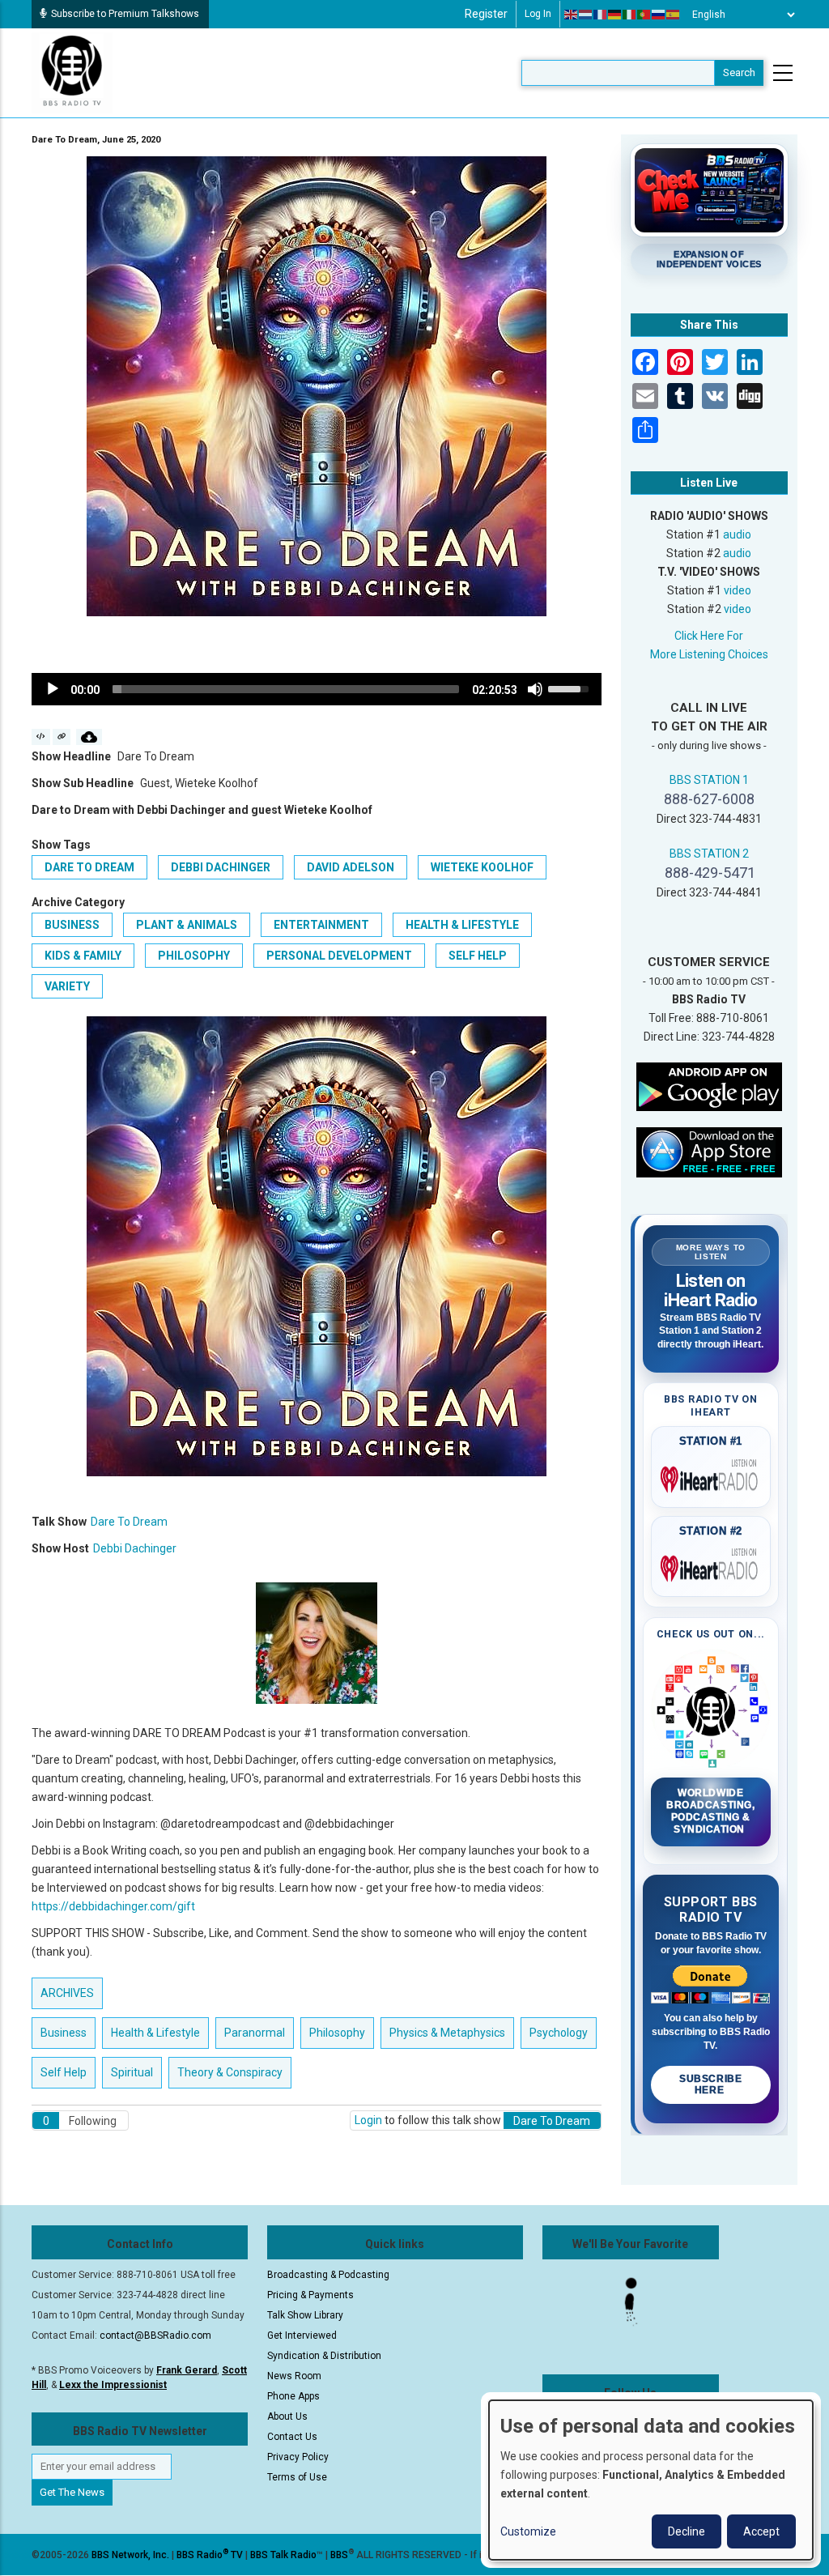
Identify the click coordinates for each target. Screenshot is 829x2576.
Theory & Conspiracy (230, 2072)
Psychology (559, 2033)
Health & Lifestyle (462, 925)
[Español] (674, 15)
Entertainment (321, 925)
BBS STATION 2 (709, 854)
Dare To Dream (89, 867)
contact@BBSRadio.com (155, 2335)
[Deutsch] (615, 15)
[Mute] (535, 689)
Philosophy (194, 956)
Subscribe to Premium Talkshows (125, 14)
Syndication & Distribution (324, 2356)
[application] (317, 689)
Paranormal (255, 2033)
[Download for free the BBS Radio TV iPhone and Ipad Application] (709, 1152)
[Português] (644, 15)
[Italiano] (630, 15)
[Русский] (659, 15)
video (738, 590)
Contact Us (292, 2437)
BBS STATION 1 (709, 780)
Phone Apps (293, 2396)
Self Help (478, 956)
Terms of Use (297, 2477)
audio (737, 534)
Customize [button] (528, 2531)
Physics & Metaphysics (447, 2033)
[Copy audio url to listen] (62, 737)
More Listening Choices (709, 654)
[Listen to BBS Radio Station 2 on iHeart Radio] (711, 1565)
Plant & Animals (187, 925)
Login (368, 2120)
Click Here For (709, 636)
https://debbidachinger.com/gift (113, 1906)
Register (486, 14)
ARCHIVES (67, 1993)
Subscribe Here (710, 2084)
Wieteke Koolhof (482, 867)
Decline (687, 2531)
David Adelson (351, 867)
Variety (67, 986)
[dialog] (651, 2480)
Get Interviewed (302, 2335)
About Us (287, 2416)
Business (72, 925)
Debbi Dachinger (221, 867)
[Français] (601, 15)
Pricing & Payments (310, 2295)
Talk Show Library (305, 2315)
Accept (761, 2531)
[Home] (72, 72)
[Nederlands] (586, 15)
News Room (294, 2376)
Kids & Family (83, 956)
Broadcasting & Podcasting (328, 2275)
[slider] (286, 689)
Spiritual (132, 2072)
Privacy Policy (298, 2457)
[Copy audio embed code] (41, 737)
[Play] (53, 689)
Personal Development (339, 956)
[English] (572, 15)
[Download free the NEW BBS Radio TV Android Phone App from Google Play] (709, 1086)
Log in (538, 14)
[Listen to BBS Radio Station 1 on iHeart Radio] (711, 1476)
